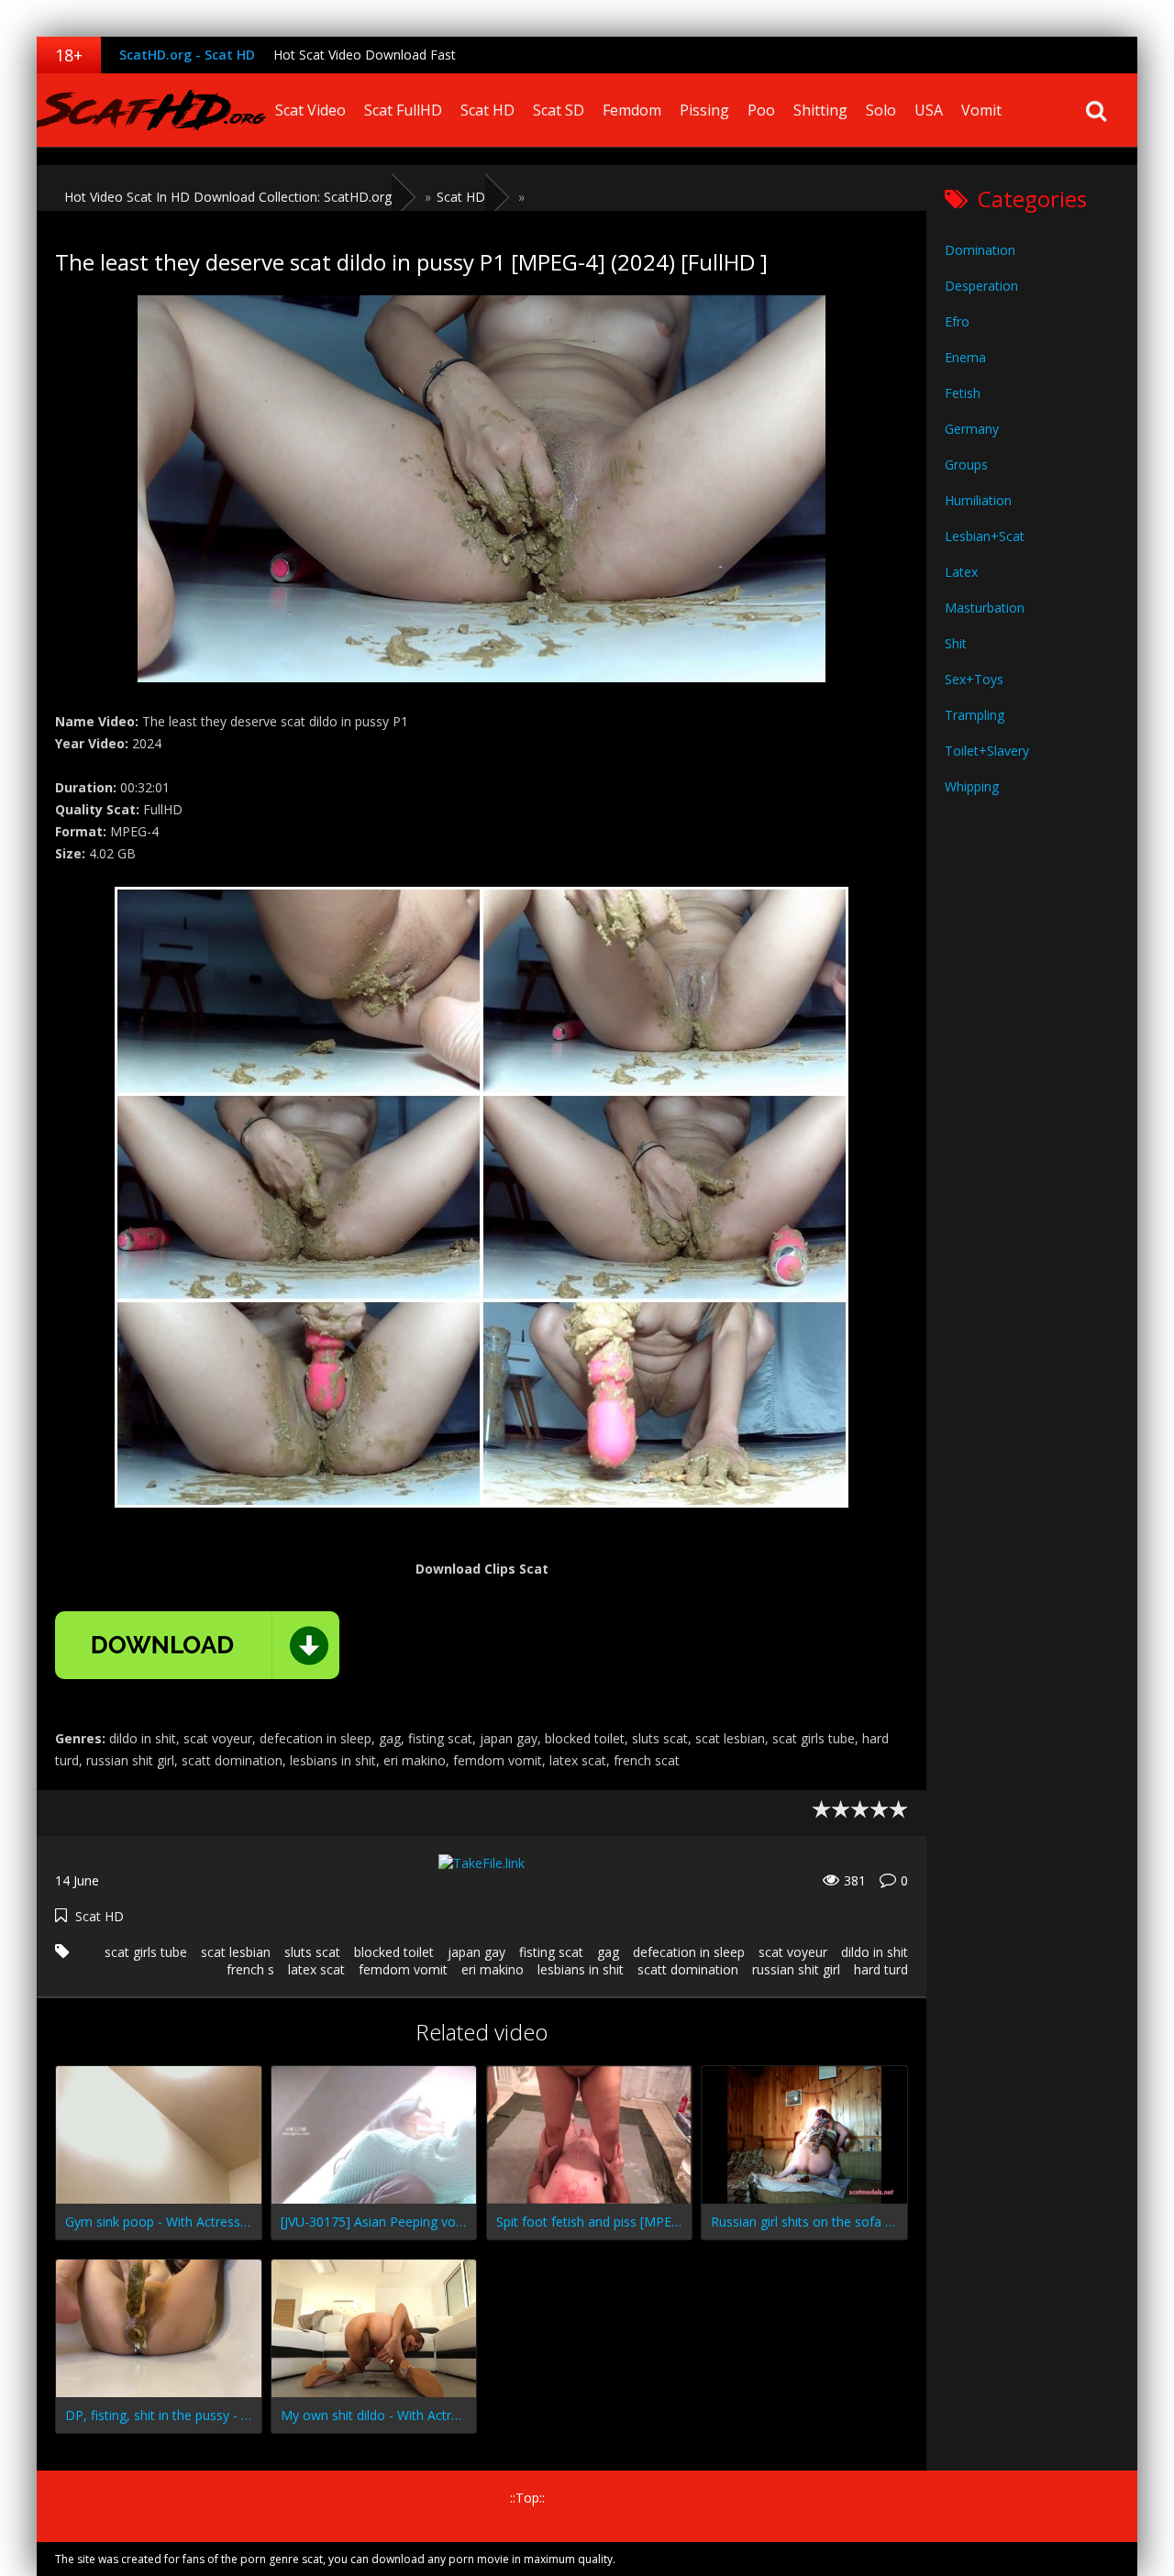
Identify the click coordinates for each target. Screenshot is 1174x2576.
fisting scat (551, 1952)
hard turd (881, 1969)
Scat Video (310, 110)
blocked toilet (394, 1952)
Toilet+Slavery (987, 751)
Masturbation (985, 608)
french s (250, 1969)
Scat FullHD (403, 110)
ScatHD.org (151, 110)
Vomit (981, 110)
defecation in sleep (689, 1952)
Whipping (972, 786)
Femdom (632, 110)
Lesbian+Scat (985, 536)
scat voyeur (793, 1952)
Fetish (963, 393)
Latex (961, 572)
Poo (761, 110)
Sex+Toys (974, 679)
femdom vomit (403, 1969)
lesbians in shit (581, 1969)
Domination (980, 250)
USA (929, 110)
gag (608, 1952)
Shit (956, 643)
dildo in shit (875, 1952)
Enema (965, 357)
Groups (966, 464)
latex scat (316, 1969)
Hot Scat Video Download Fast (365, 55)
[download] (197, 1645)
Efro (957, 321)
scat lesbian (236, 1952)
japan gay (476, 1952)
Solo (881, 110)
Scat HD (487, 110)
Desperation (981, 286)
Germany (972, 429)
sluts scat (312, 1952)
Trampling (975, 715)
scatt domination (688, 1969)
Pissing (704, 110)
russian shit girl (796, 1969)
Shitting (820, 110)
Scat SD (559, 110)
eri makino (493, 1969)
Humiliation (978, 500)
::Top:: (527, 2498)
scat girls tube (146, 1952)
